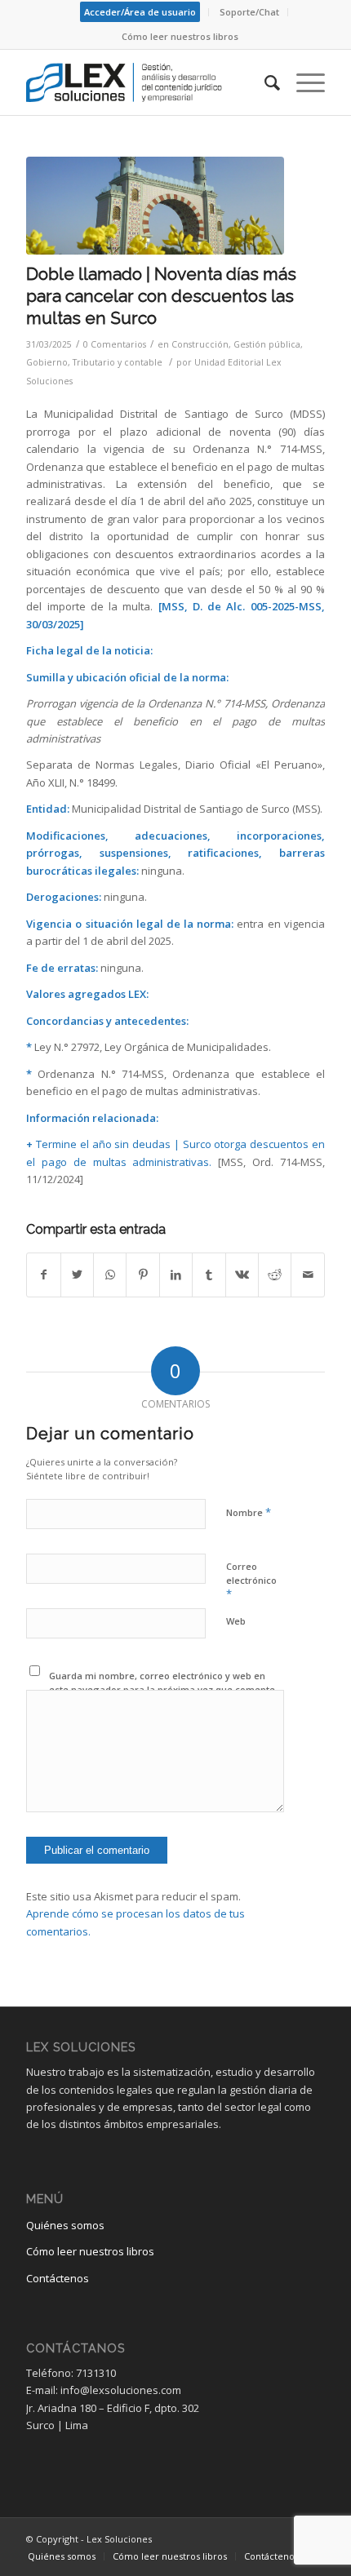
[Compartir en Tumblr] (209, 1275)
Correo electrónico (251, 1581)
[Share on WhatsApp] (110, 1275)
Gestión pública (267, 344)
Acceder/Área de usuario (140, 12)
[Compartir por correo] (308, 1275)
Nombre (249, 1512)
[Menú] (302, 82)
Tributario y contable (118, 362)
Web (236, 1621)
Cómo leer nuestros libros (180, 36)
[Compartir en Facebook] (43, 1275)
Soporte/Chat (249, 12)
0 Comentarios (115, 344)
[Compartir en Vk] (242, 1275)
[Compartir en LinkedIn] (176, 1275)
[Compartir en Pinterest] (142, 1275)
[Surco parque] (155, 206)
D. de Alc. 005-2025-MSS (257, 606)
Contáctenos (58, 2278)
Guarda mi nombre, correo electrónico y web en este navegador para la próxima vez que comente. (163, 1683)
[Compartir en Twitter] (77, 1275)
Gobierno (47, 362)
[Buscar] (264, 82)
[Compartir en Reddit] (275, 1275)
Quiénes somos (65, 2225)
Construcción (200, 344)
